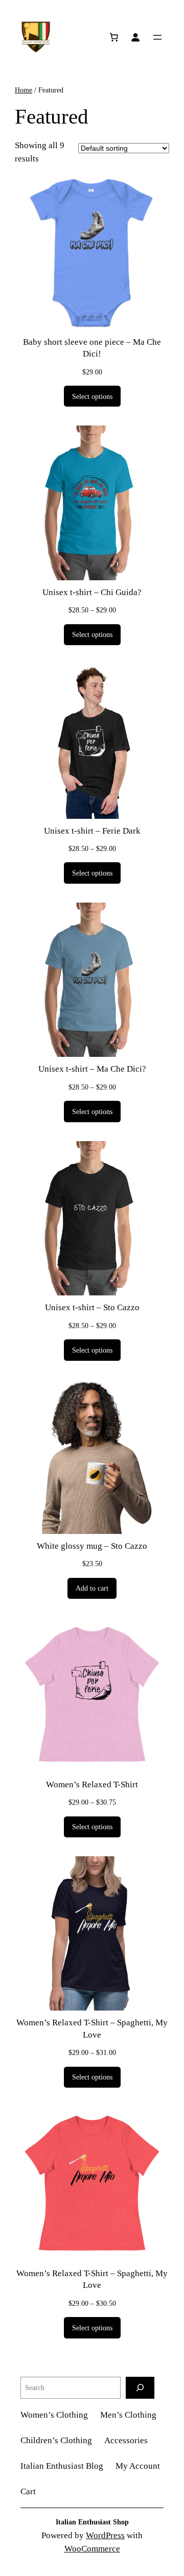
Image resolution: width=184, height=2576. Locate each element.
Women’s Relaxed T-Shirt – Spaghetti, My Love (92, 2029)
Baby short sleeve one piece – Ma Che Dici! (92, 348)
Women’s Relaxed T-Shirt (92, 1785)
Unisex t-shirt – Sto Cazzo (92, 1307)
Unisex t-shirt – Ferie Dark (92, 831)
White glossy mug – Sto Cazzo (92, 1546)
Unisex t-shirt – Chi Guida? (92, 592)
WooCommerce (92, 2549)
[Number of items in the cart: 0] (114, 37)
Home (24, 90)
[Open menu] (157, 37)
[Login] (135, 37)
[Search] (140, 2388)
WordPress (105, 2535)
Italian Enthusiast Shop (92, 2522)
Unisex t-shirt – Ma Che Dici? (92, 1069)
